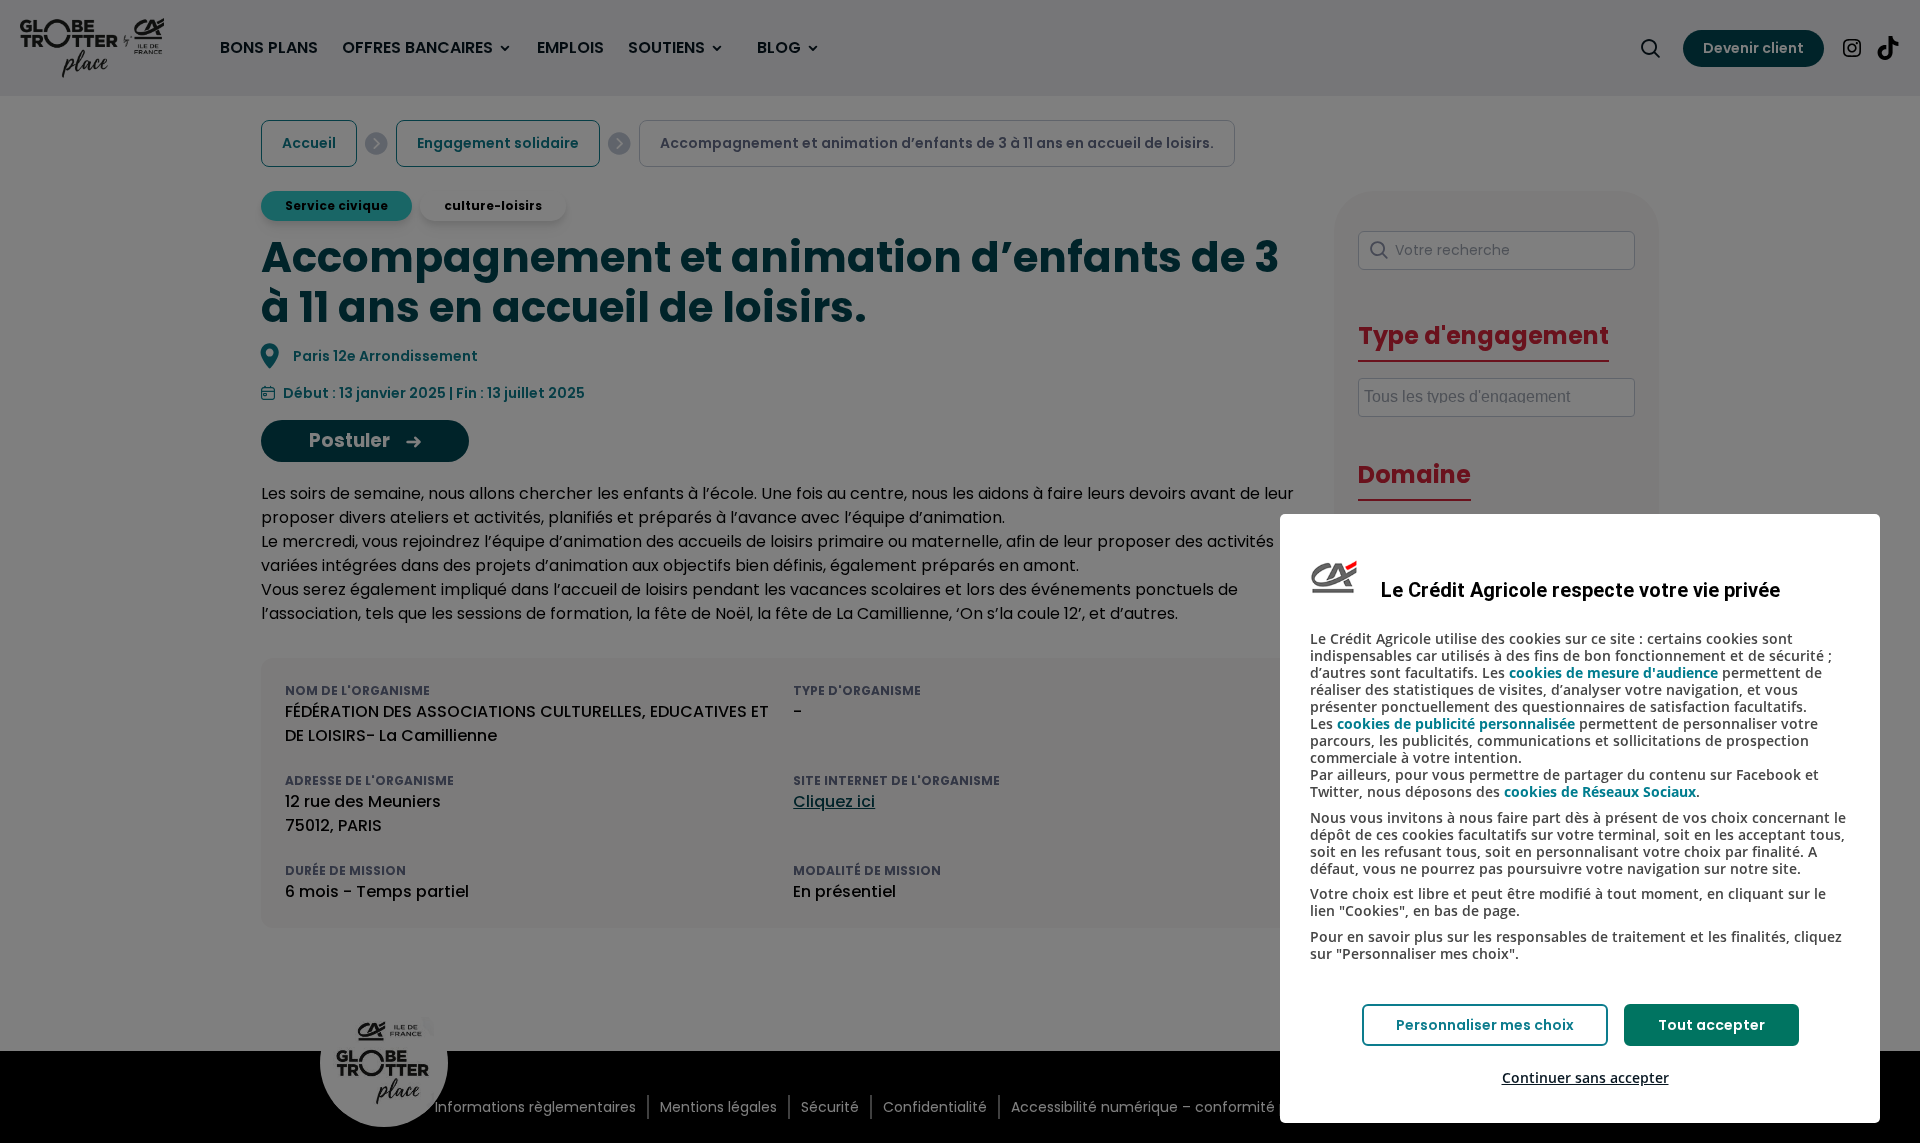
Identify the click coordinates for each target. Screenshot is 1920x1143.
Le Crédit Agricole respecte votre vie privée (1580, 590)
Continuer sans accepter (1585, 1077)
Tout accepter (1711, 1025)
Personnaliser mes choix (1485, 1025)
